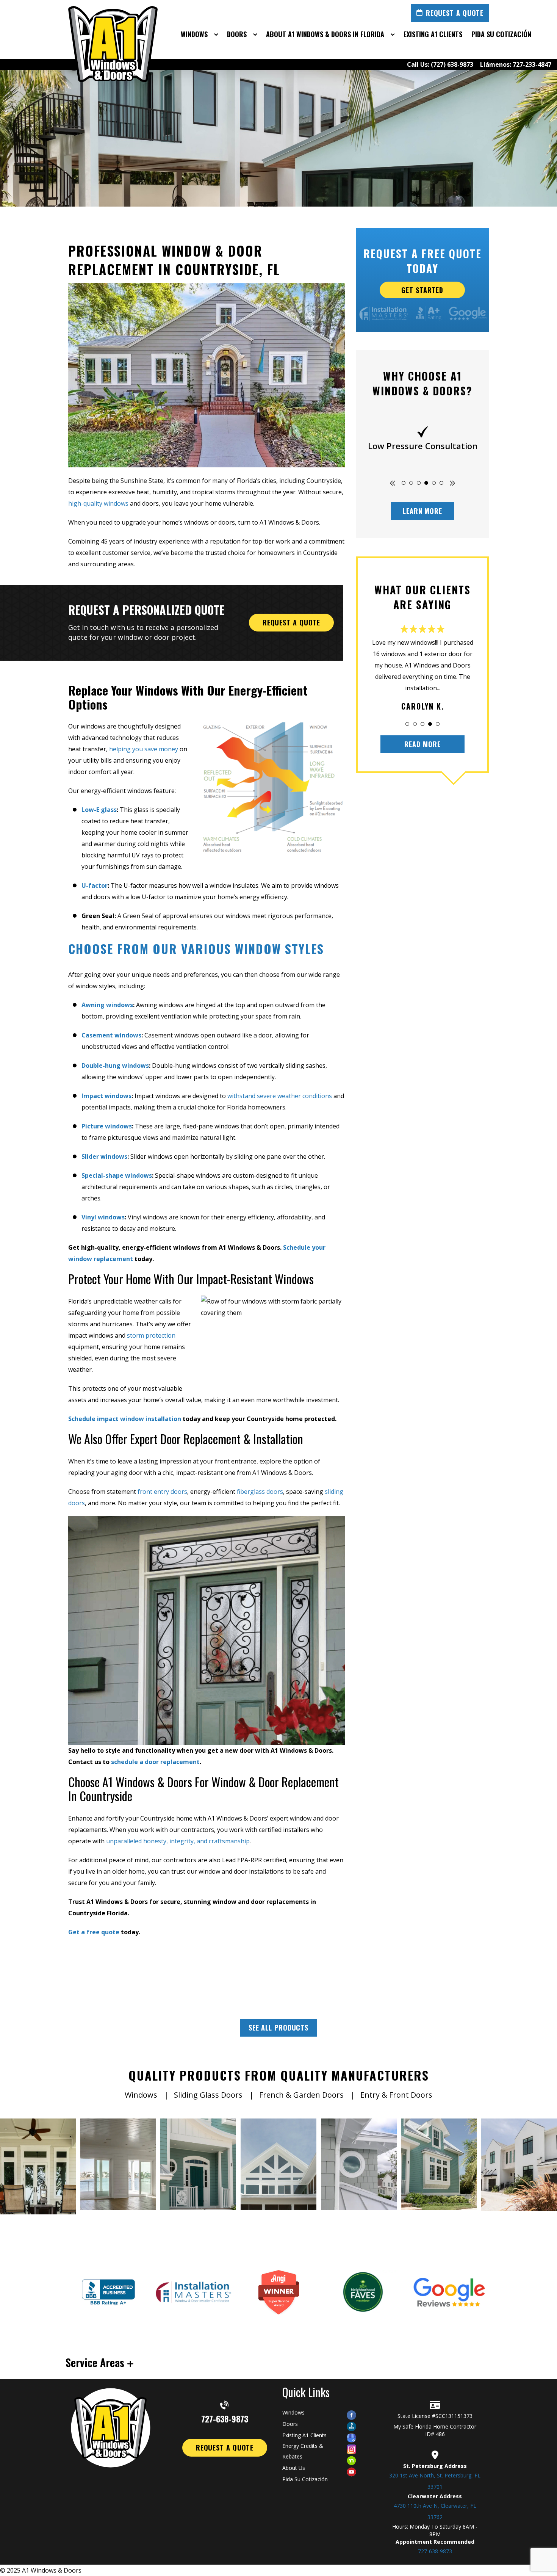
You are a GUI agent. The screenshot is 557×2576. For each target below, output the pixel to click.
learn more (422, 511)
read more (422, 744)
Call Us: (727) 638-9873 (440, 64)
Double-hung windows (115, 1065)
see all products (278, 2028)
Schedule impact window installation (125, 1419)
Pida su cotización (305, 2479)
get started (423, 290)
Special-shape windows (117, 1175)
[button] (404, 483)
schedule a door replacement (155, 1762)
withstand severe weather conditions (280, 1096)
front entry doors (162, 1492)
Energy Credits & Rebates (303, 2451)
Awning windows (107, 1005)
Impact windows (106, 1096)
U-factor (95, 885)
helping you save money (144, 749)
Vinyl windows (103, 1217)
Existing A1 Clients (304, 2435)
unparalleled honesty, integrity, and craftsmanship (178, 1841)
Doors (290, 2424)
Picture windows (107, 1126)
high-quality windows (98, 503)
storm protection (151, 1335)
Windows (293, 2412)
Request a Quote (455, 13)
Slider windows (104, 1156)
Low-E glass (99, 810)
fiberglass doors (260, 1492)
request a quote (292, 622)
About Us (294, 2468)
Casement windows (111, 1035)
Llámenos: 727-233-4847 (516, 64)
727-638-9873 (225, 2418)
